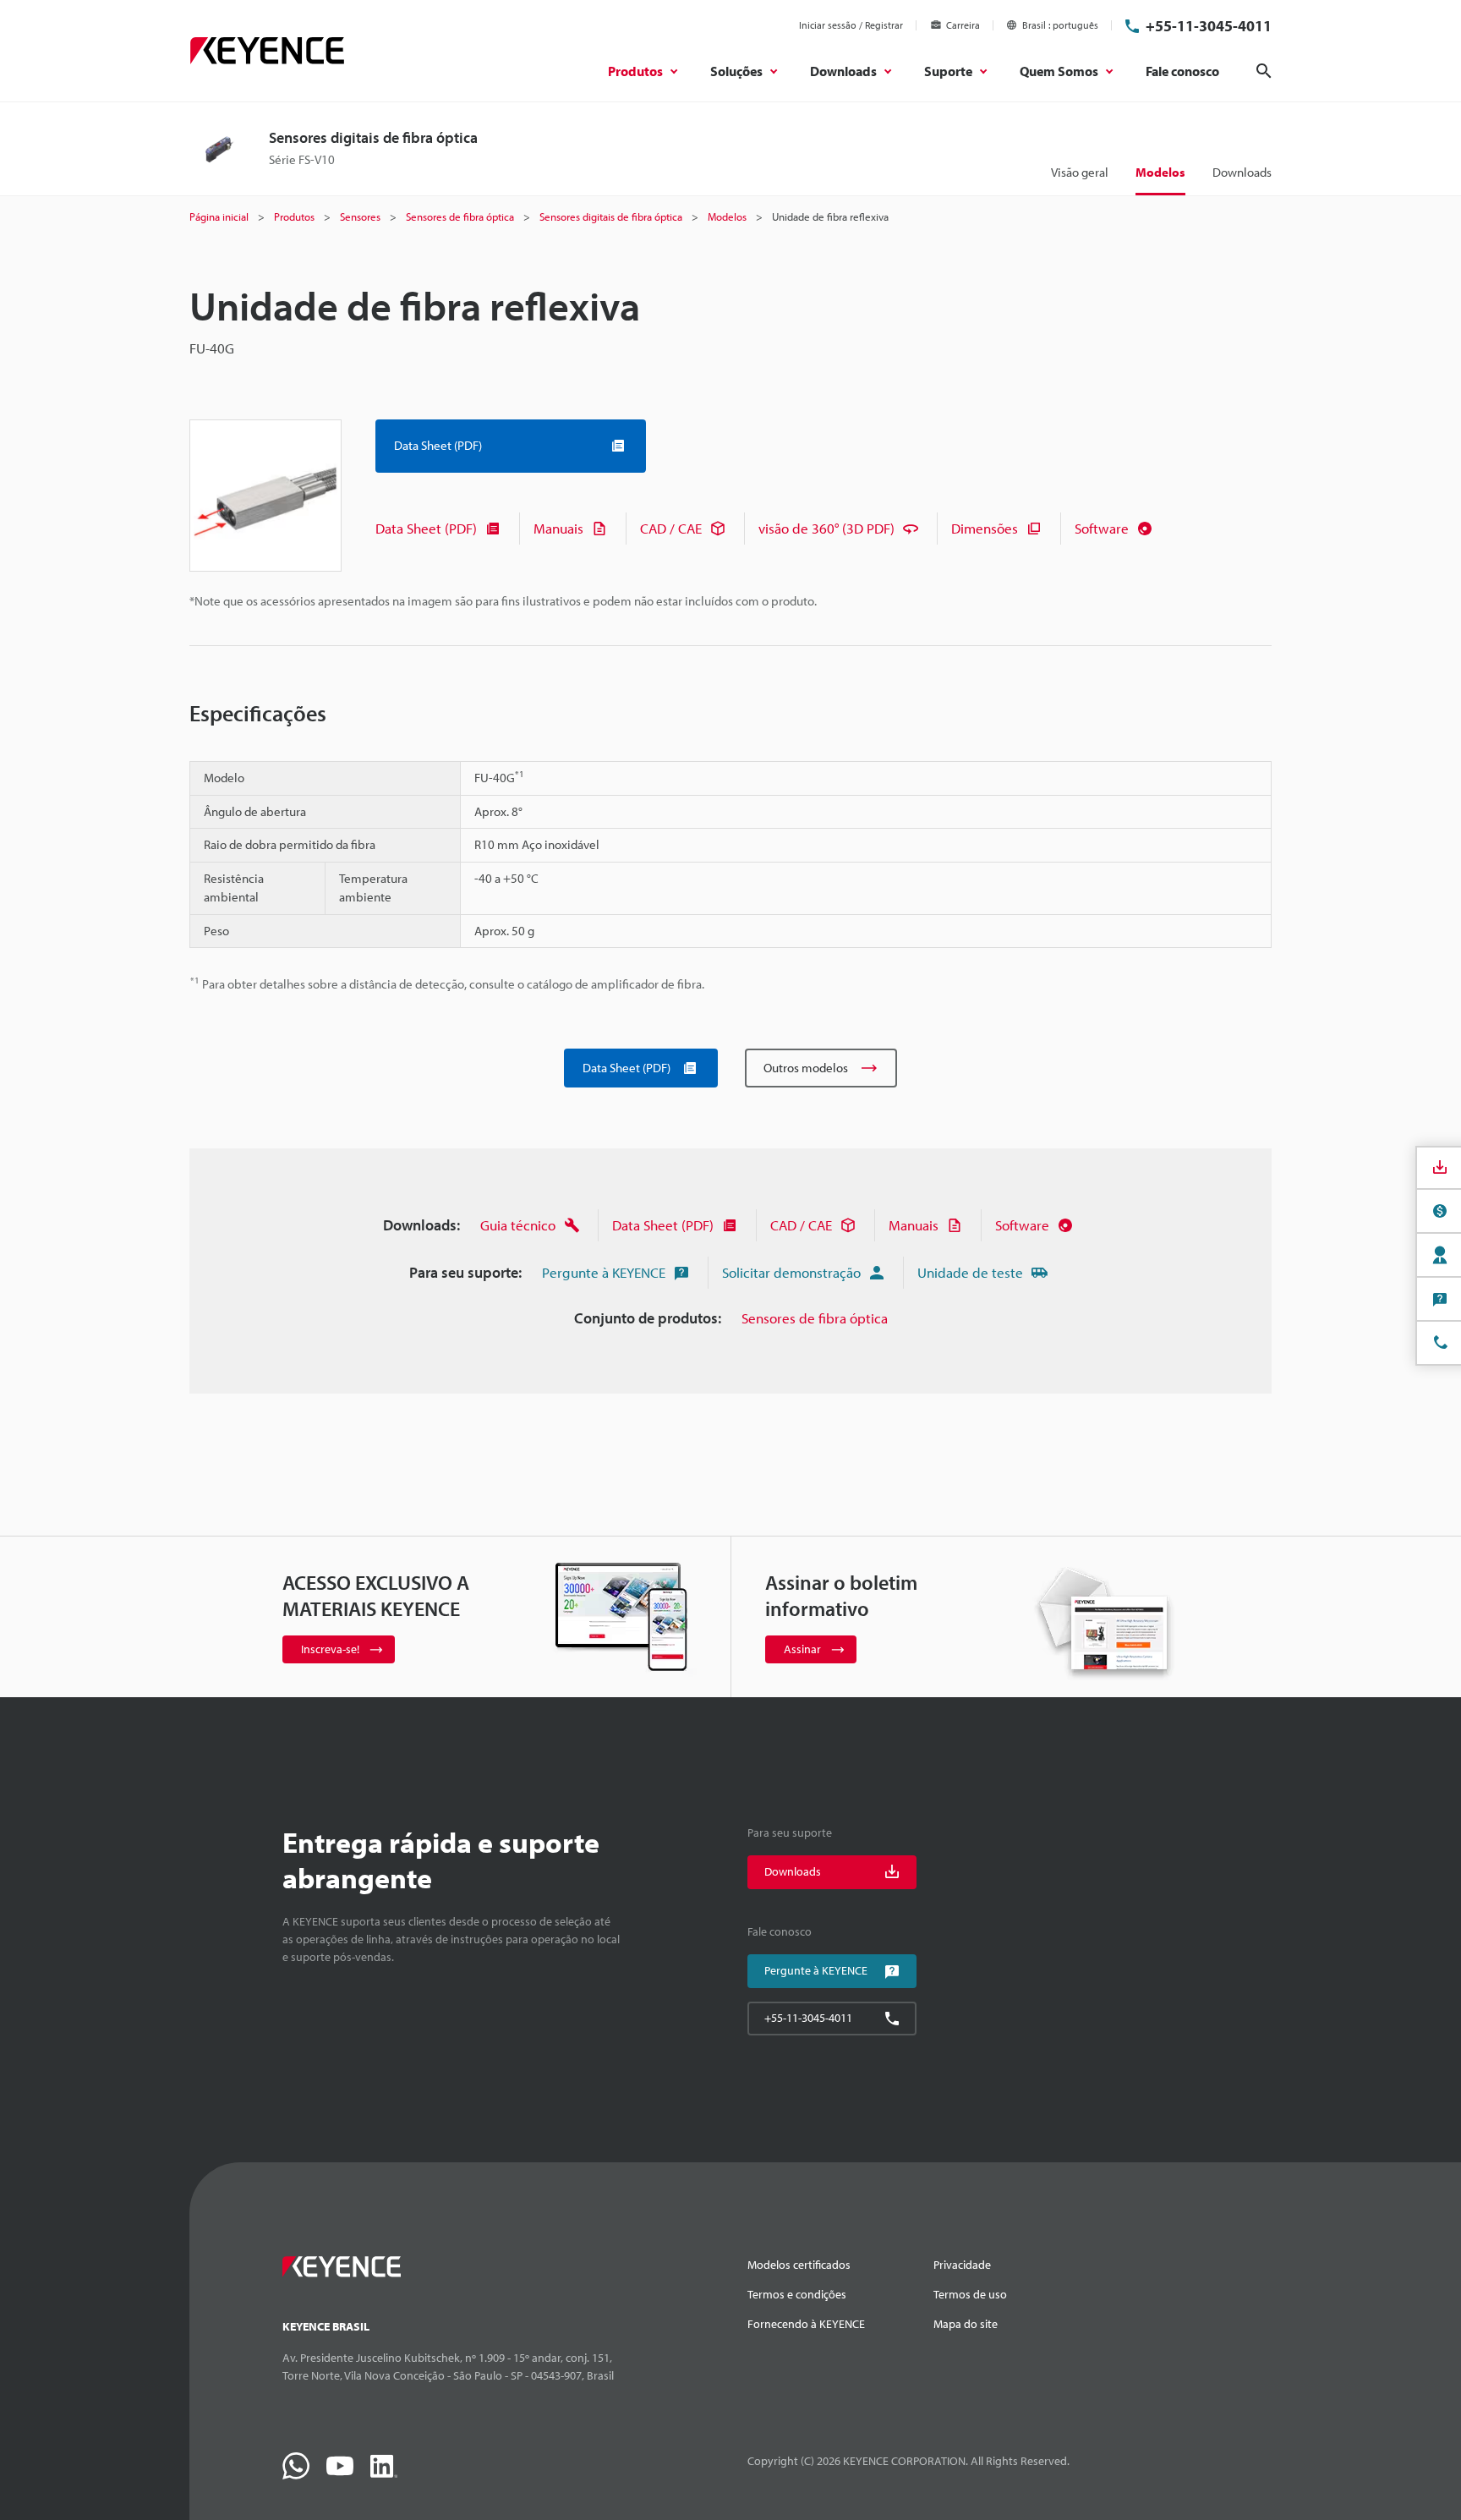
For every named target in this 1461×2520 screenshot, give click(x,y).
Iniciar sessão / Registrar (851, 25)
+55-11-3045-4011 (1209, 26)
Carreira (963, 25)
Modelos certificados (799, 2265)
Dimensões (985, 528)
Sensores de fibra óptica (815, 1318)
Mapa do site (966, 2324)
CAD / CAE (671, 528)
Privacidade (962, 2265)
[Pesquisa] (1264, 71)
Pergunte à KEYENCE (604, 1272)
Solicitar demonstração (791, 1272)
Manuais (558, 528)
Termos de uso (970, 2294)
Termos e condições (797, 2294)
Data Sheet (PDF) (426, 528)
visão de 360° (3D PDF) (826, 528)
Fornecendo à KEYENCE (806, 2324)
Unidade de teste (970, 1272)
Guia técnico (518, 1225)
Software (1102, 528)
